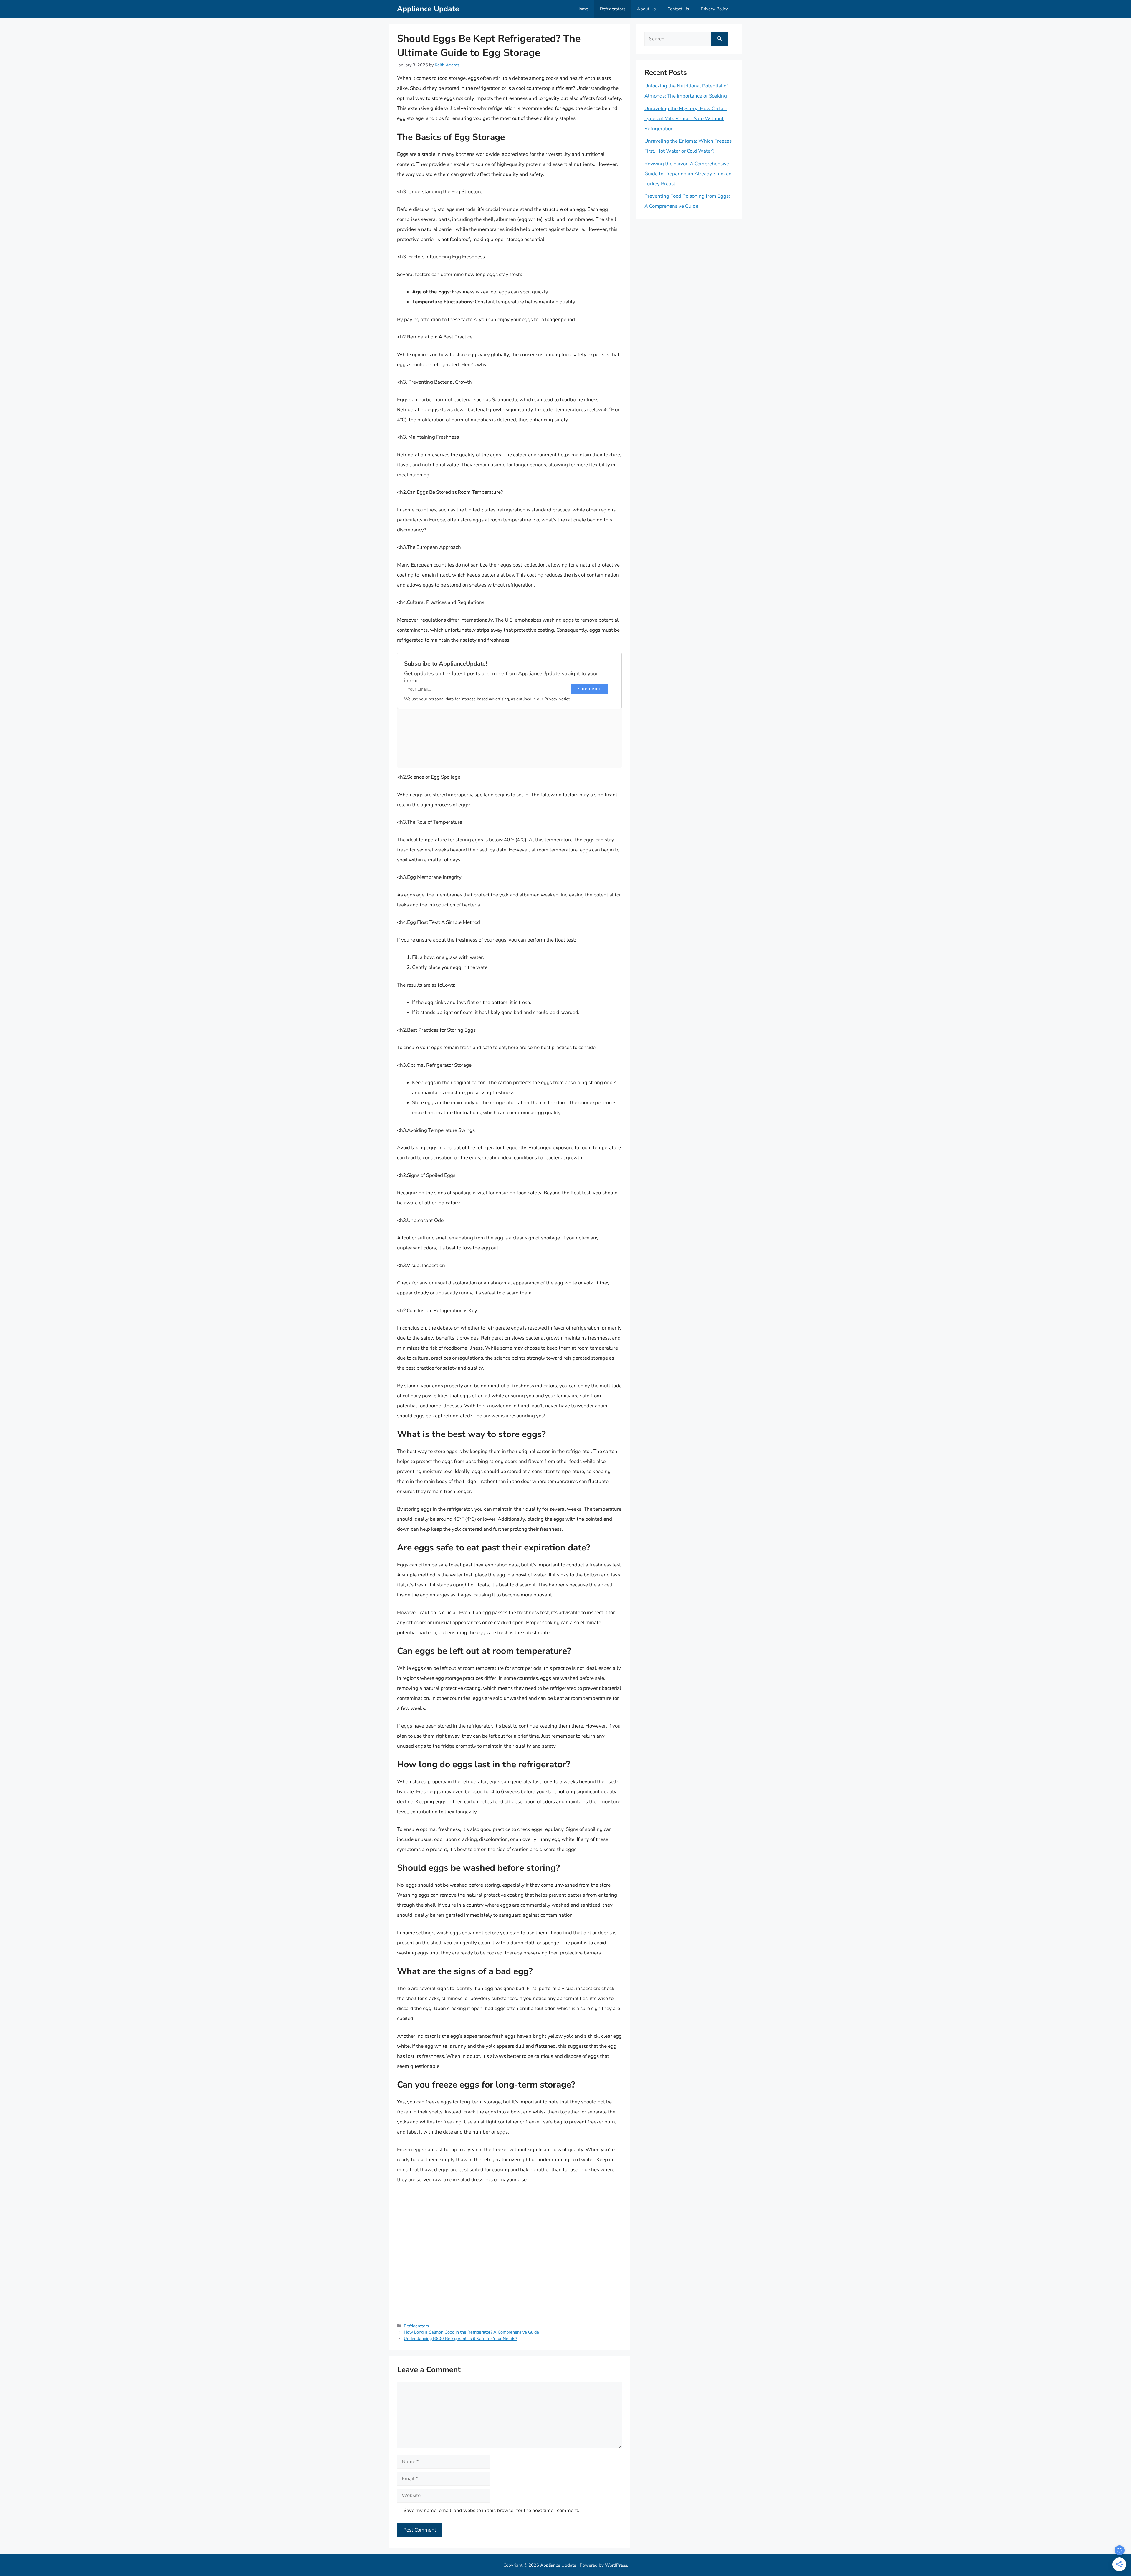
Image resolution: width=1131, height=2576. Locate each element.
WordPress (616, 2565)
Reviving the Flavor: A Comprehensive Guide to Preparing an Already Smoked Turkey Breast (688, 174)
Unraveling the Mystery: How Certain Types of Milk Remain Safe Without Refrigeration (686, 119)
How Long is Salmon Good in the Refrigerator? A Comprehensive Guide (471, 2332)
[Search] (719, 39)
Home (582, 9)
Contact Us (678, 9)
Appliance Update (428, 9)
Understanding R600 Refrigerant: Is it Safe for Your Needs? (460, 2339)
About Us (646, 9)
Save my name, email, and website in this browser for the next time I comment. (491, 2510)
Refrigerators (613, 9)
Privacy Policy (714, 9)
